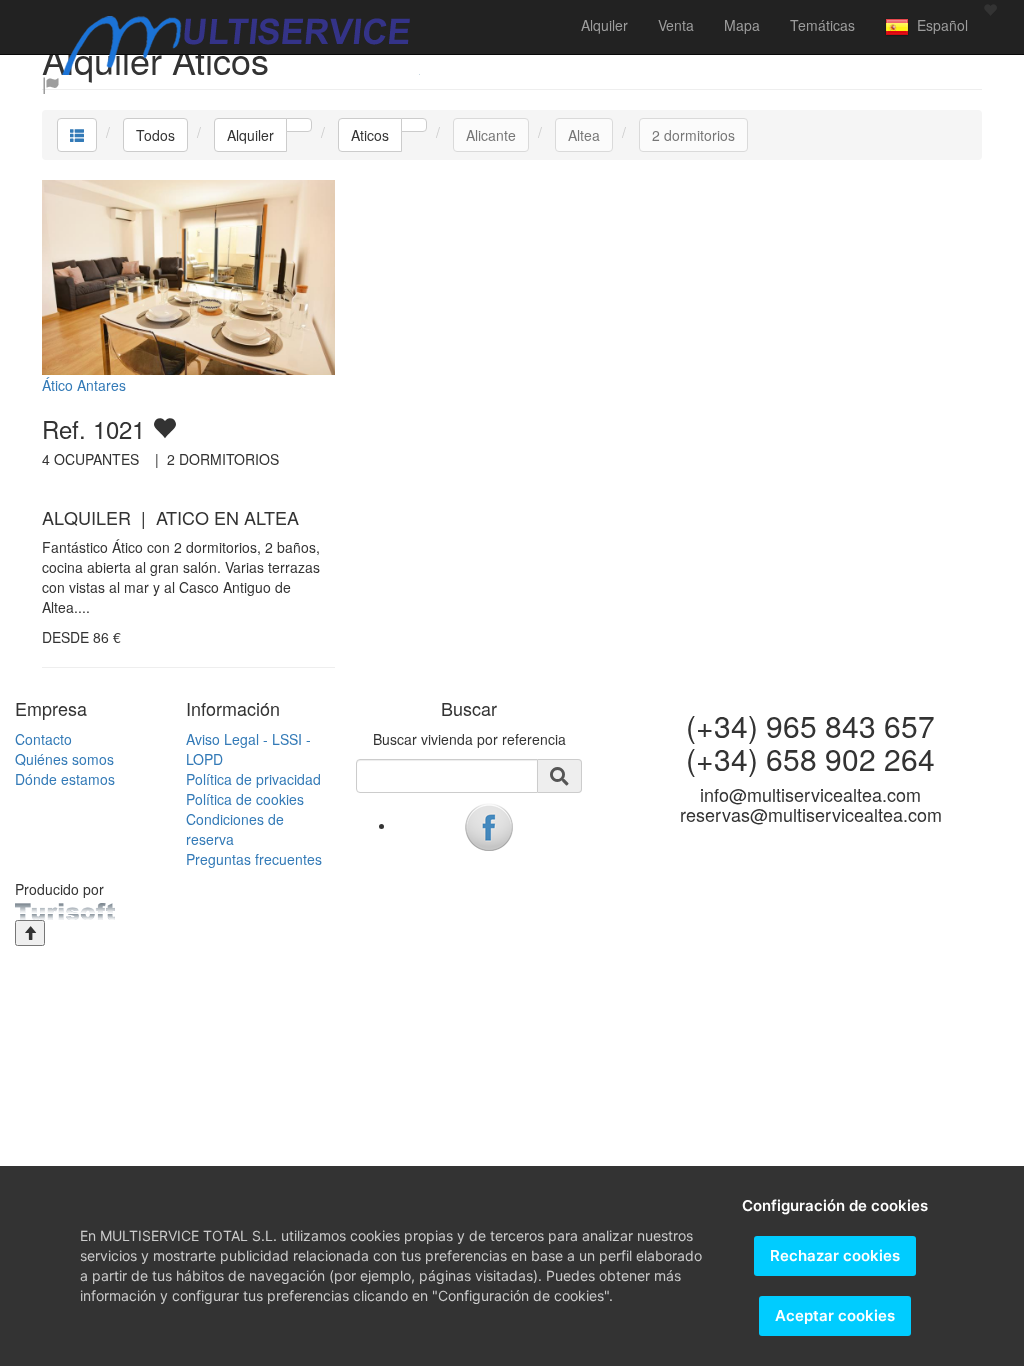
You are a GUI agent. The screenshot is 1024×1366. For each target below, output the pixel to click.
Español (938, 25)
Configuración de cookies (835, 1205)
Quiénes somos (64, 759)
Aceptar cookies (835, 1315)
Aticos (370, 135)
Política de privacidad (253, 779)
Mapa (742, 25)
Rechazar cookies (835, 1255)
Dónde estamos (65, 779)
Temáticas (822, 25)
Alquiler (604, 25)
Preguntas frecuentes (254, 859)
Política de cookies (245, 799)
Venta (676, 25)
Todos (155, 135)
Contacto (43, 739)
